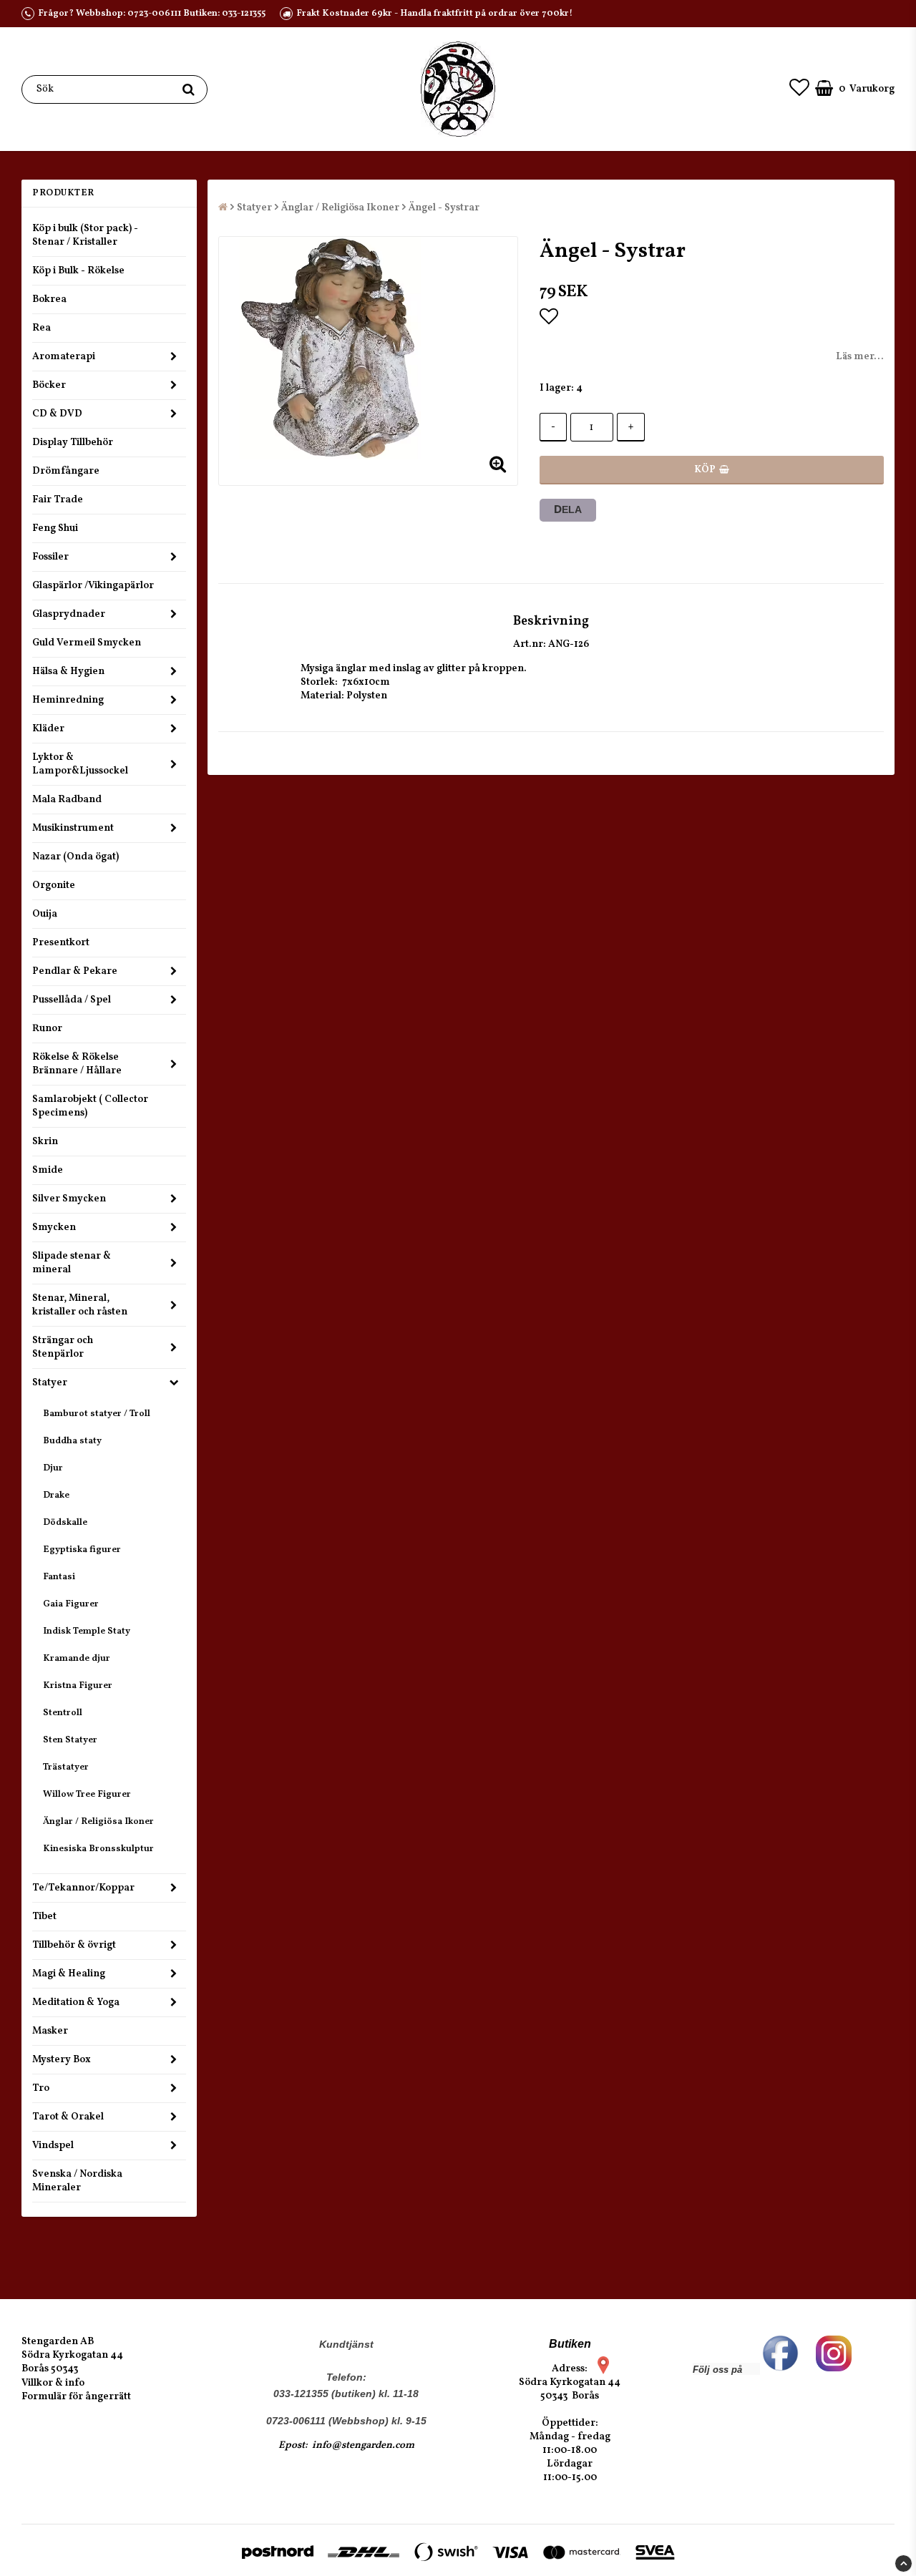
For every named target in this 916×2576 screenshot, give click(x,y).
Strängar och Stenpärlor (63, 1347)
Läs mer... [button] (860, 357)
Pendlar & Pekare (75, 971)
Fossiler (50, 557)
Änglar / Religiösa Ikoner (98, 1822)
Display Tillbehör (73, 443)
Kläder (48, 729)
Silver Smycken (69, 1199)
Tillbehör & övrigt (74, 1945)
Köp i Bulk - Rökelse (78, 271)
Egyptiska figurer (82, 1550)
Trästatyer (66, 1767)
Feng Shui (55, 528)
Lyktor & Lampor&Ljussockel (80, 764)
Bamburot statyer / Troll (97, 1414)
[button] (799, 89)
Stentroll (63, 1713)
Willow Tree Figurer (87, 1795)
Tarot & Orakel (68, 2117)
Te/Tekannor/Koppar (83, 1888)
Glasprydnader (69, 614)
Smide (48, 1170)
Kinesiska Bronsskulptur (98, 1849)
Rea (42, 328)
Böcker (49, 385)
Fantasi (59, 1577)
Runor (47, 1029)
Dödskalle (65, 1523)
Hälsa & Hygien (68, 672)
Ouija (45, 914)
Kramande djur (77, 1659)
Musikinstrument (73, 828)
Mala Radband (67, 800)
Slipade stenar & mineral (72, 1263)
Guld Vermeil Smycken (87, 643)
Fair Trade (58, 500)
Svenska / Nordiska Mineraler (77, 2181)
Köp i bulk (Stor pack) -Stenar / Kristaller (85, 235)
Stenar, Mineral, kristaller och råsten (80, 1305)
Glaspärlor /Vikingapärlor (93, 586)
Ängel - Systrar (444, 208)
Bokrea (49, 299)
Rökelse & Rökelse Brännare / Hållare (77, 1064)
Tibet (44, 1917)
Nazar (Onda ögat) (75, 857)
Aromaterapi (64, 357)
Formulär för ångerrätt (76, 2397)
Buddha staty (72, 1441)
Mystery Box (62, 2060)
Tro (41, 2088)
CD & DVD (57, 414)
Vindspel (53, 2146)
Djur (53, 1468)
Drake (56, 1496)
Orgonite (54, 885)
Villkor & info (53, 2383)
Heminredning (68, 700)
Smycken (54, 1228)
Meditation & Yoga (76, 2002)
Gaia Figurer (71, 1604)
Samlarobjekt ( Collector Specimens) (90, 1106)
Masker (50, 2031)
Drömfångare (66, 471)
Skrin (45, 1142)
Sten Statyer (70, 1740)
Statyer (50, 1383)
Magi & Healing (69, 1974)
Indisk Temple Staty (87, 1631)
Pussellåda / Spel (72, 1000)
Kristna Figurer (78, 1686)
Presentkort (61, 943)
